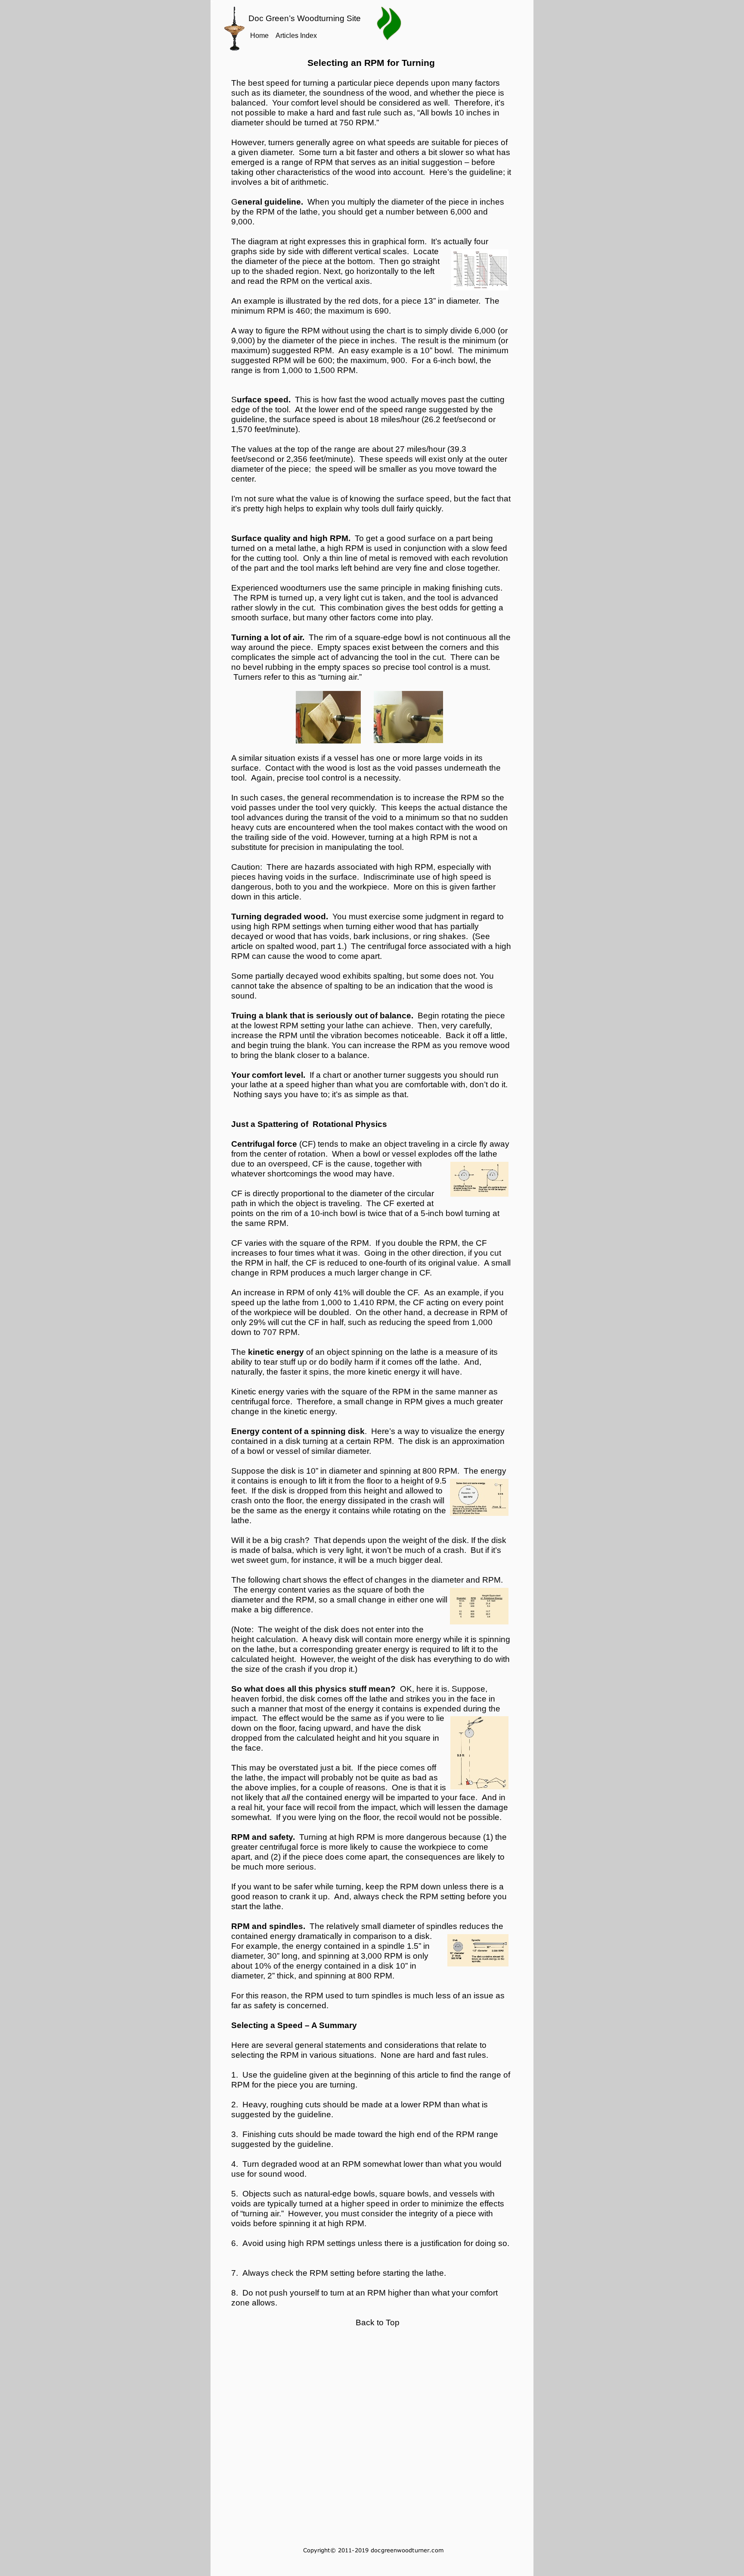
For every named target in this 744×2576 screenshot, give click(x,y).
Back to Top (378, 2322)
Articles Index (296, 36)
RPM (319, 2273)
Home (259, 36)
